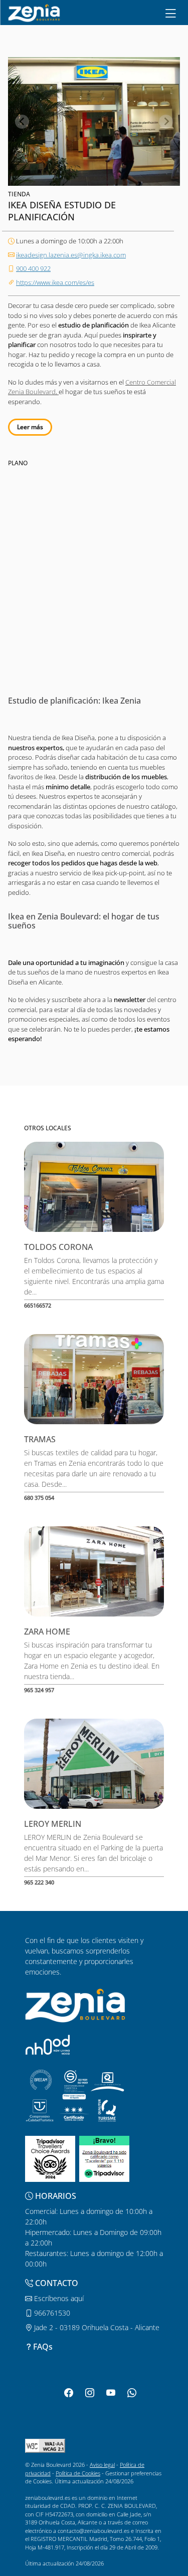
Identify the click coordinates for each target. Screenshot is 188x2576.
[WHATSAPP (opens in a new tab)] (132, 2393)
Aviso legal (102, 2465)
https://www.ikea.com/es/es (55, 282)
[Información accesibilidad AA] (45, 2445)
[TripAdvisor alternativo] (104, 2158)
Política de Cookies (78, 2473)
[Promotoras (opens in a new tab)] (48, 2044)
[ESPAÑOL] (34, 12)
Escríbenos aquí (58, 2298)
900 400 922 (33, 268)
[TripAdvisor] (50, 2158)
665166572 (38, 1305)
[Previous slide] (22, 122)
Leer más (30, 427)
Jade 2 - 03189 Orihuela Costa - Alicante (96, 2327)
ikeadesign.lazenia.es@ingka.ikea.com (71, 255)
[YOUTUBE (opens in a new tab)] (111, 2393)
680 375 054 (39, 1498)
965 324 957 (39, 1690)
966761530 (51, 2313)
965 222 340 (39, 1882)
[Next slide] (166, 122)
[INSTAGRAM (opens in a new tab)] (90, 2393)
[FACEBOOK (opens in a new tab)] (69, 2393)
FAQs (43, 2347)
